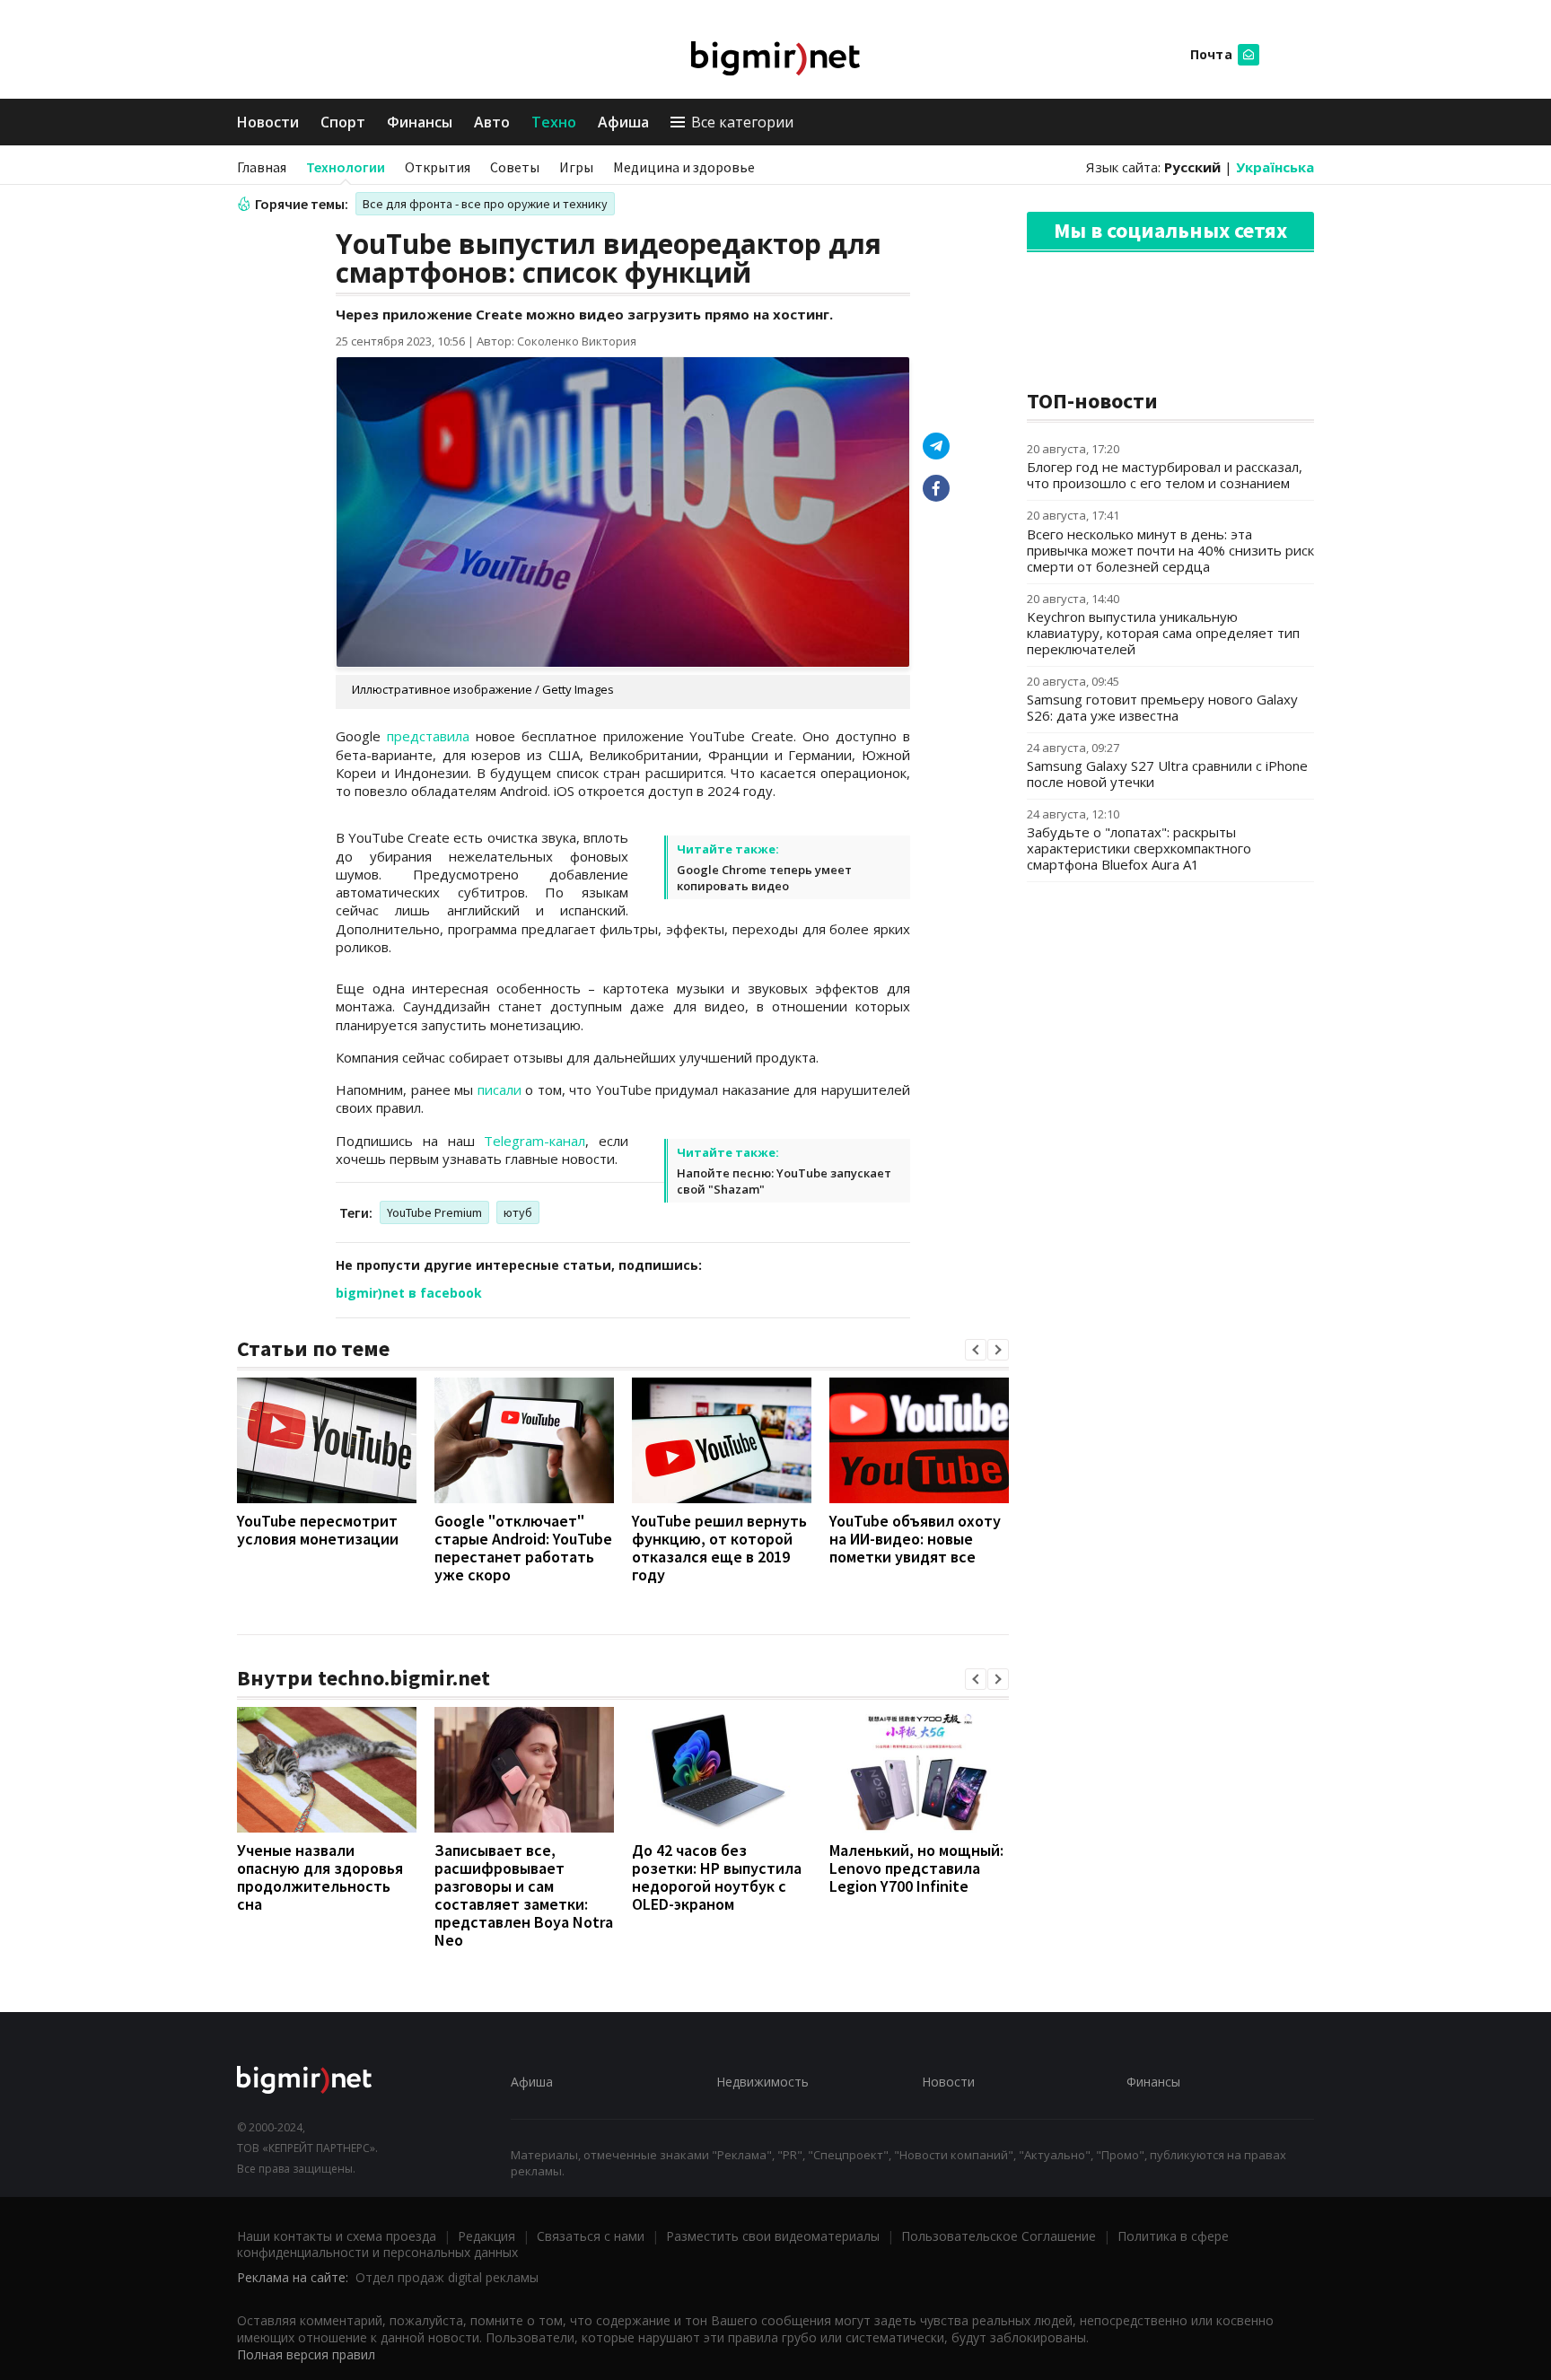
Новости (268, 122)
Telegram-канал (535, 1141)
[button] (976, 1350)
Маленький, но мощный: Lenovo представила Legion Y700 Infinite (916, 1868)
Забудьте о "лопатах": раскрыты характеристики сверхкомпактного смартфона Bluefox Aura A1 (1139, 848)
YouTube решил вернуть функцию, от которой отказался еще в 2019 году (719, 1548)
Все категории (742, 122)
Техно (554, 122)
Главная (262, 167)
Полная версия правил (306, 2354)
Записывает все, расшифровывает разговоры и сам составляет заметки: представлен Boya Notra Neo (524, 1895)
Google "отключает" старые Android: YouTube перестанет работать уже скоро (523, 1548)
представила (428, 736)
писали (499, 1089)
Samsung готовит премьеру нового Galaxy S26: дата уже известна (1162, 707)
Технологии (346, 167)
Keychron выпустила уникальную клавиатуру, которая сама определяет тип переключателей (1163, 633)
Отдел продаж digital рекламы (447, 2277)
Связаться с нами (591, 2236)
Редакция (486, 2236)
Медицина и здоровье (684, 167)
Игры (576, 167)
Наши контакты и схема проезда (337, 2236)
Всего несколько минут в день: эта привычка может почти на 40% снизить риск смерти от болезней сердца (1170, 550)
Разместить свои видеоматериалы (773, 2236)
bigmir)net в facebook (409, 1293)
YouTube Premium (434, 1212)
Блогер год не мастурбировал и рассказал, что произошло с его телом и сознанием (1165, 475)
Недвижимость (762, 2082)
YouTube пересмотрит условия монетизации (318, 1530)
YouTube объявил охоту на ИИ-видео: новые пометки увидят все (915, 1539)
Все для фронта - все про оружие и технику (485, 204)
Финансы (420, 122)
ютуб (518, 1212)
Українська (1275, 167)
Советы (515, 167)
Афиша (623, 122)
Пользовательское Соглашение (999, 2236)
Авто (492, 122)
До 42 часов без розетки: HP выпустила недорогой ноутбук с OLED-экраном (717, 1877)
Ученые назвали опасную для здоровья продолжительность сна (320, 1877)
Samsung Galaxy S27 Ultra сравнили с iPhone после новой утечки (1167, 774)
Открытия (438, 167)
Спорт (343, 122)
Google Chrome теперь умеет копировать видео (764, 878)
